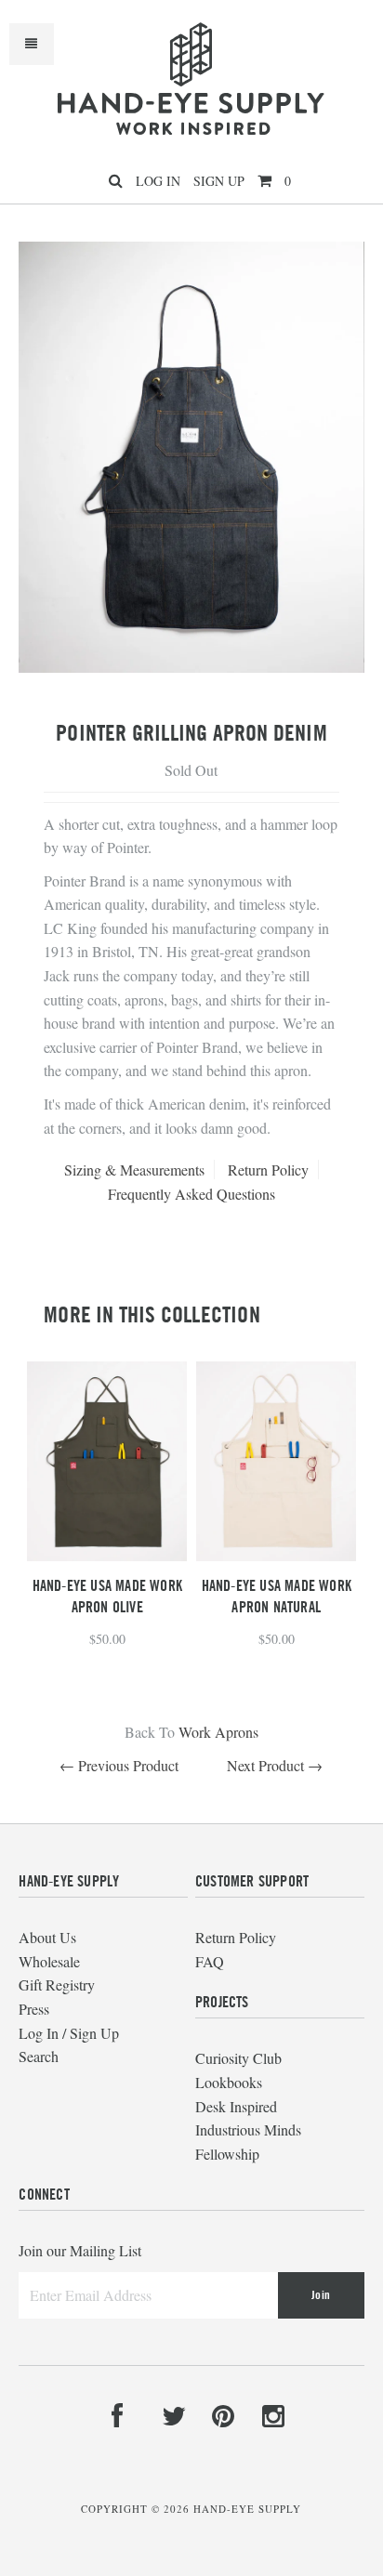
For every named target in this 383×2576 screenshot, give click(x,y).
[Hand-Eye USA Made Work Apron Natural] (276, 1555)
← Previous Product (119, 1765)
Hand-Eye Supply (247, 2509)
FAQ (210, 1961)
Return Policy (268, 1170)
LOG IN (158, 181)
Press (34, 2009)
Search (39, 2056)
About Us (47, 1937)
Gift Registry (57, 1985)
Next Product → (275, 1765)
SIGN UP (219, 181)
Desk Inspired (236, 2106)
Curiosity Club (238, 2058)
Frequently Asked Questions (191, 1194)
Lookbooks (229, 2082)
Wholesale (49, 1961)
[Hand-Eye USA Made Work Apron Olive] (107, 1555)
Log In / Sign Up (69, 2033)
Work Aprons (218, 1732)
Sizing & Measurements (134, 1170)
